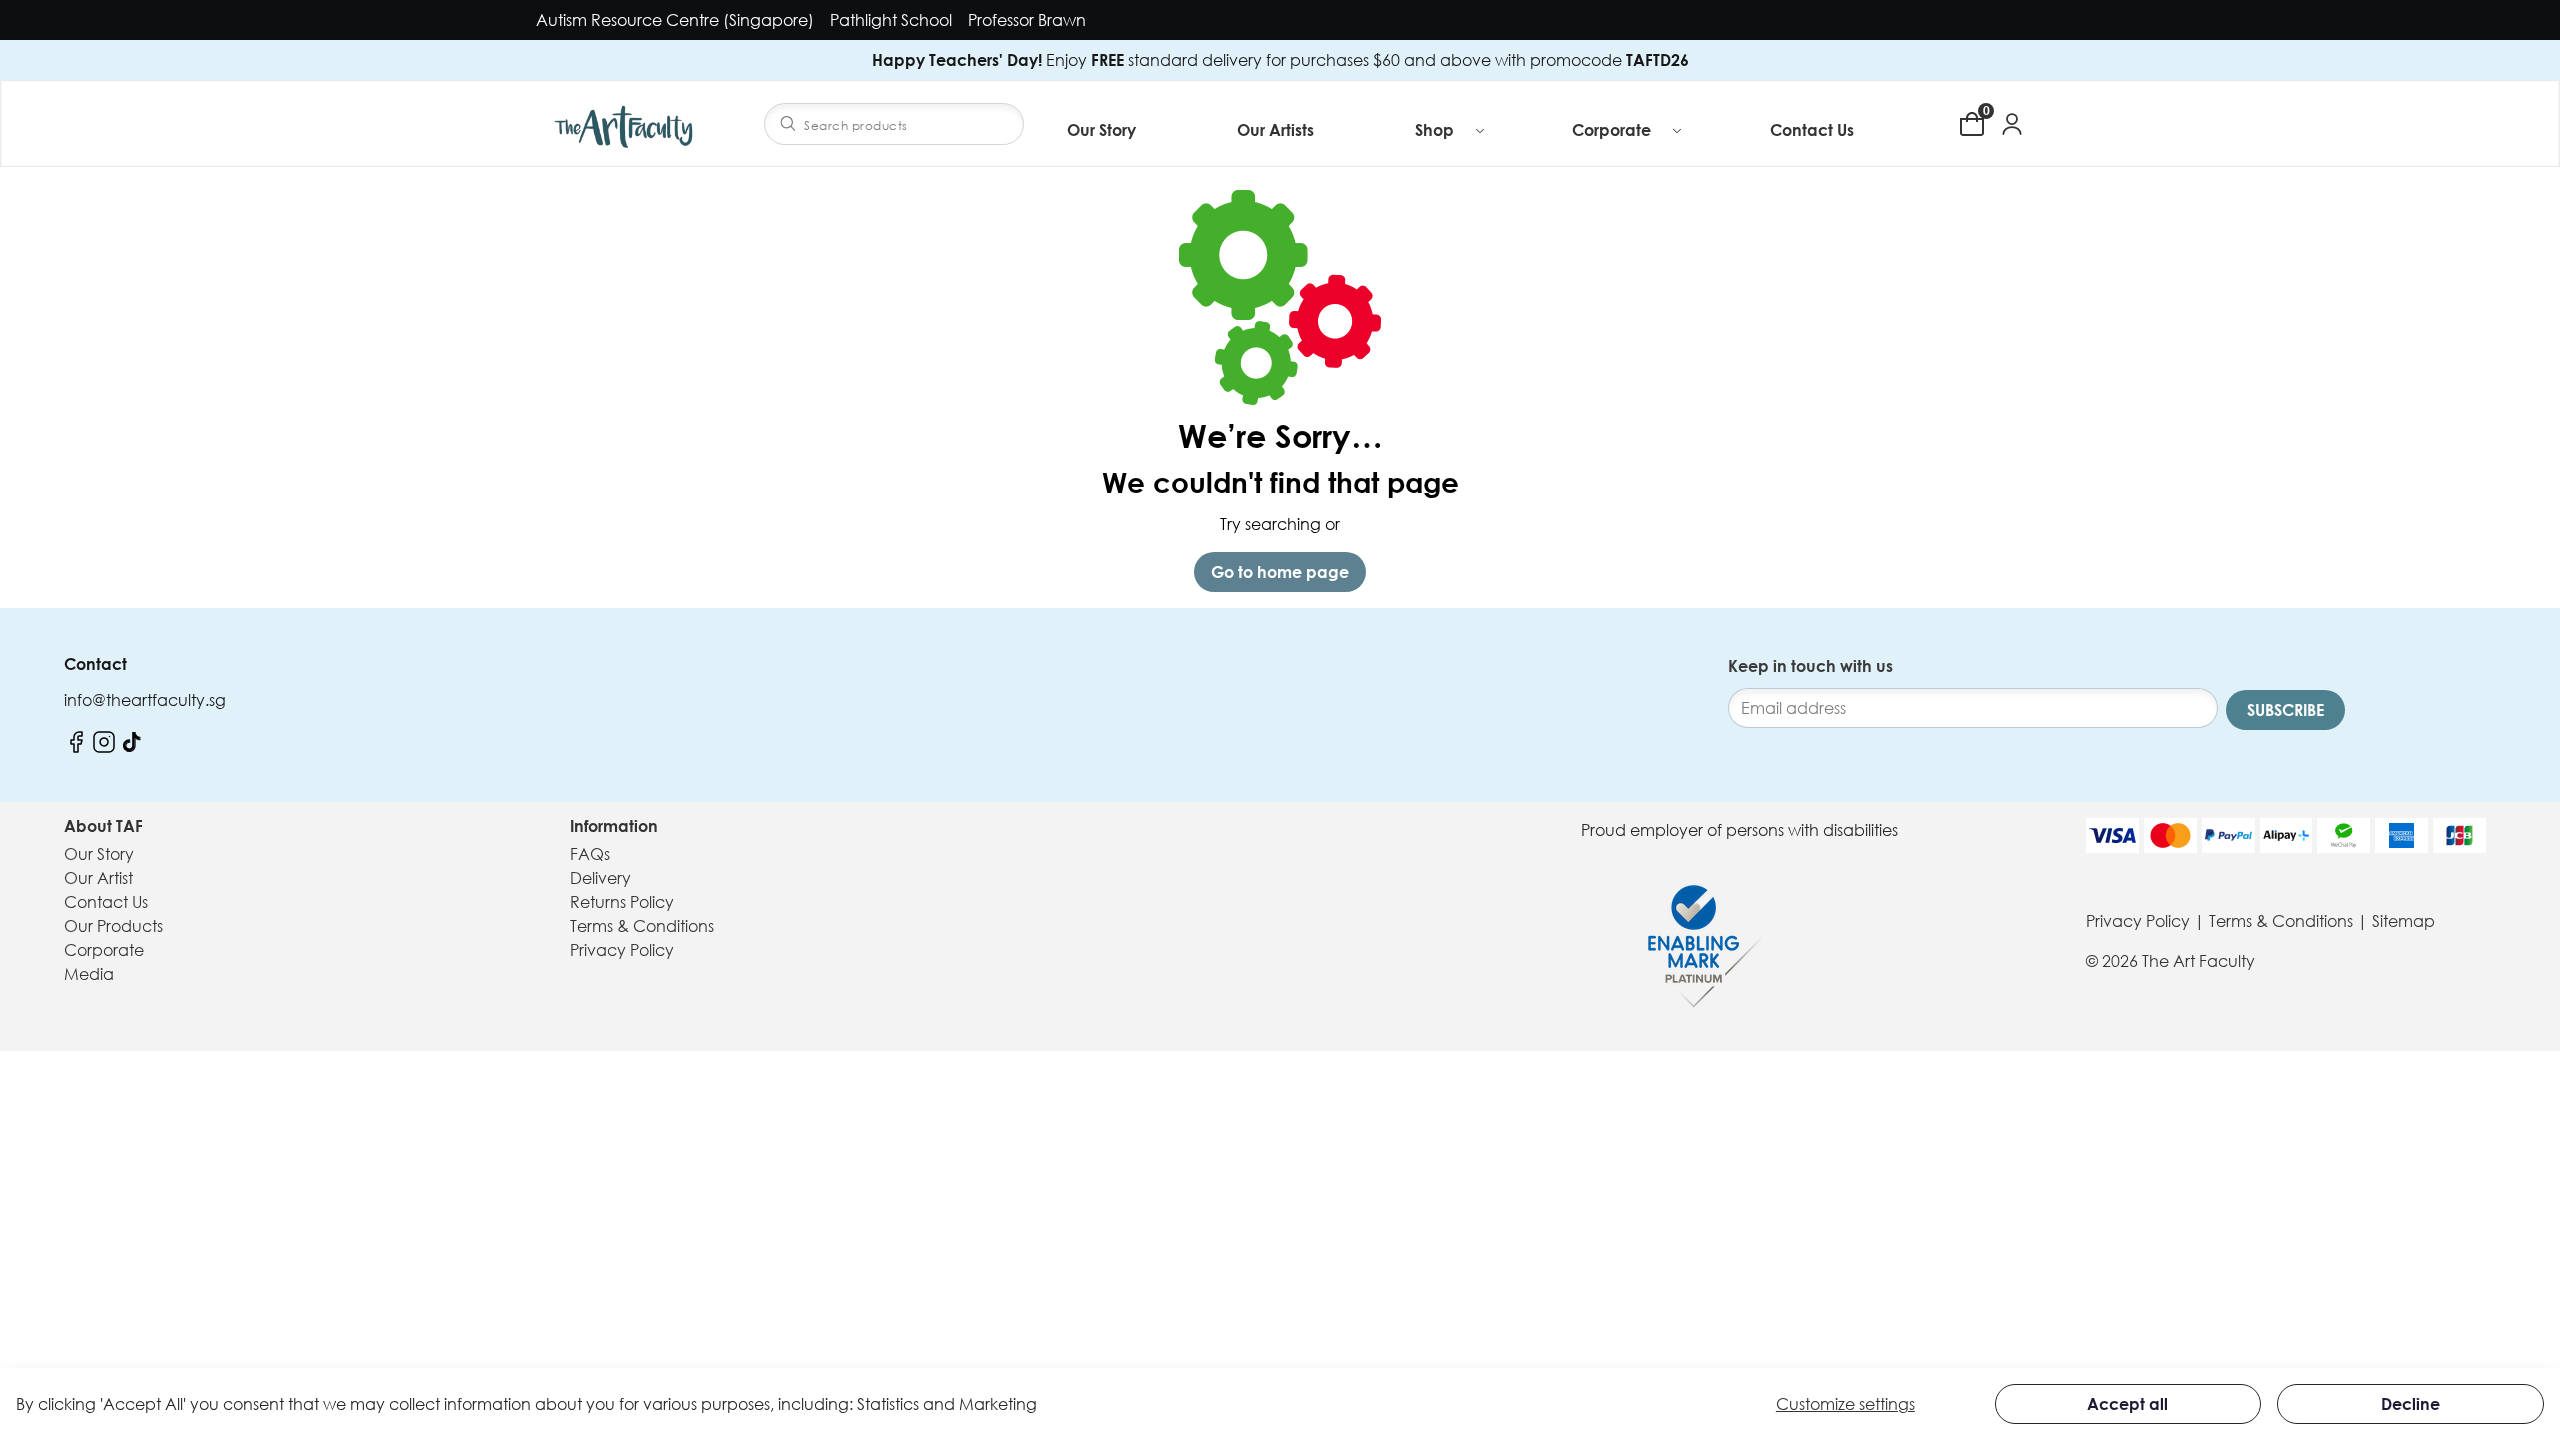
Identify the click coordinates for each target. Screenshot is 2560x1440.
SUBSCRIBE (2285, 710)
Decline (2410, 1404)
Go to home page (1280, 572)
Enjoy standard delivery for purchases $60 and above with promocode (1280, 60)
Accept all (2127, 1404)
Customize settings (1845, 1404)
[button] (1451, 130)
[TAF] (626, 123)
